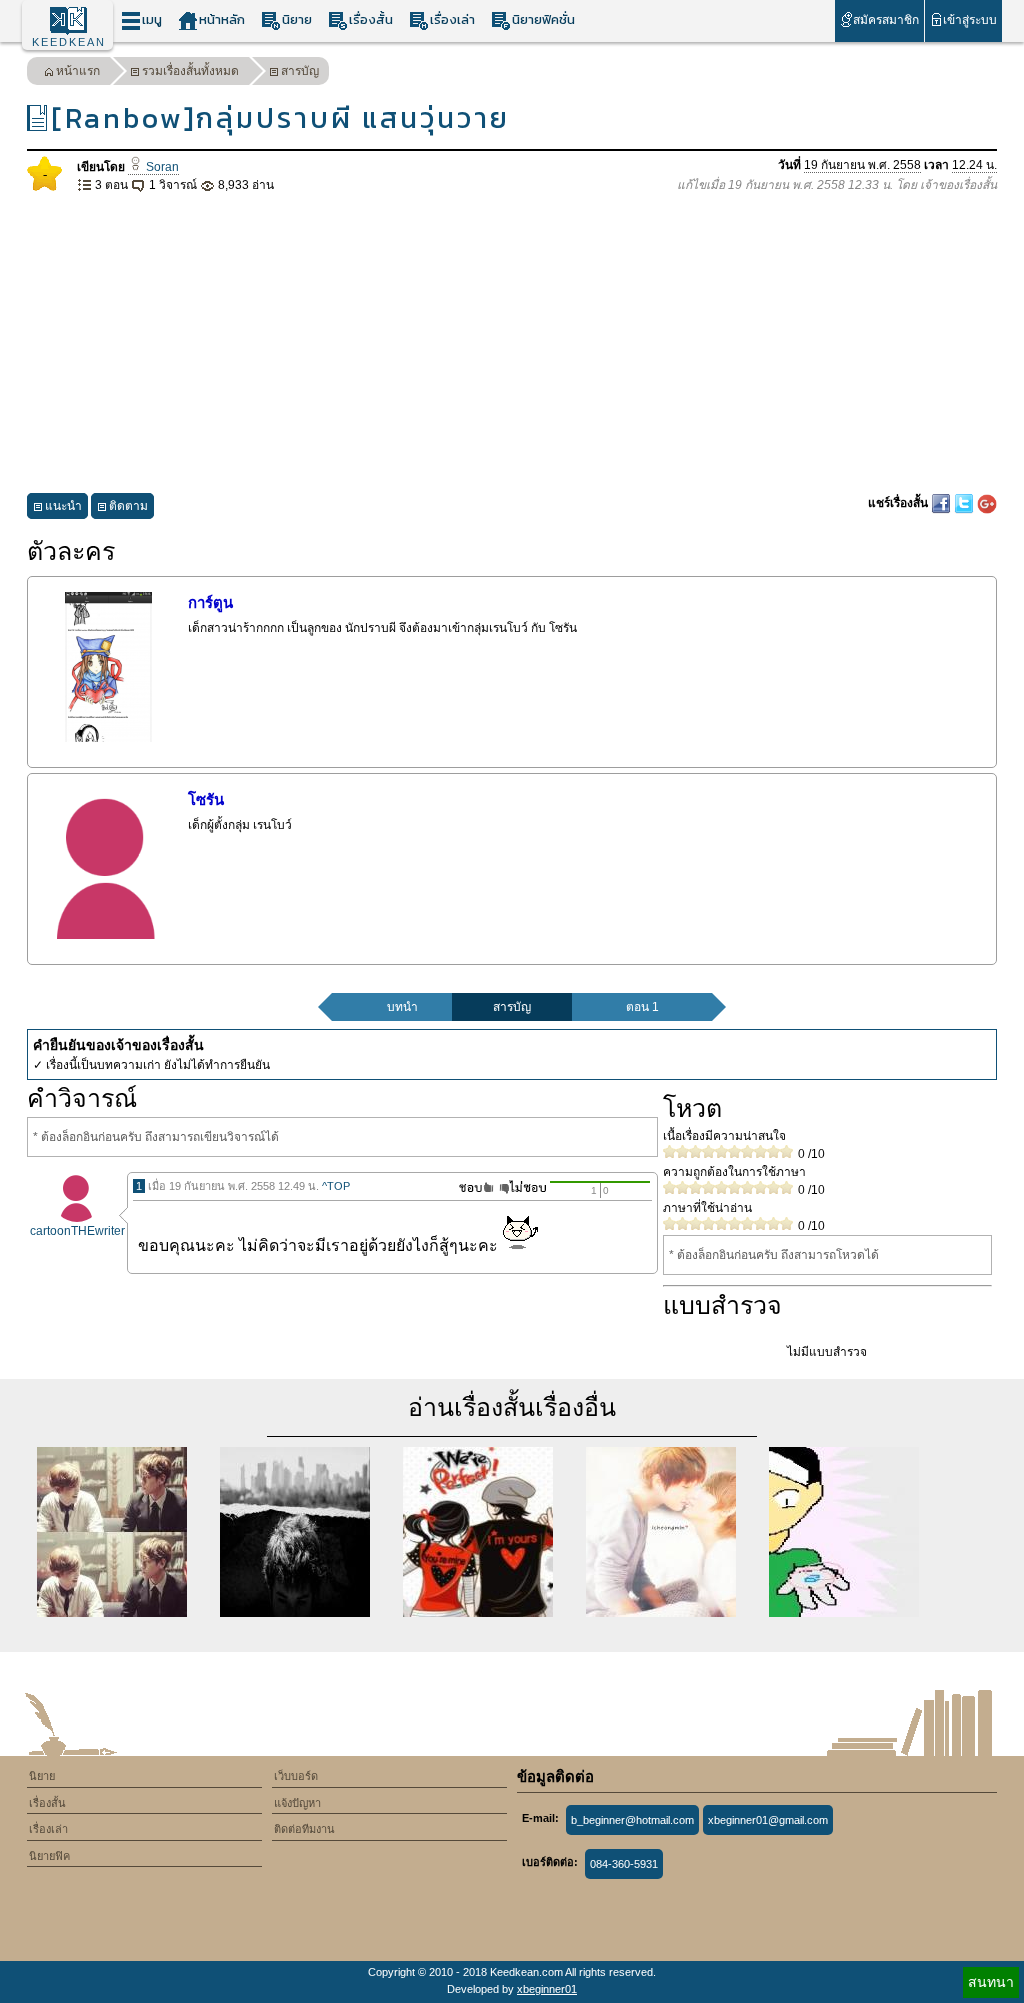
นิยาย (297, 19)
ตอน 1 (642, 1007)
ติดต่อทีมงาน (304, 1829)
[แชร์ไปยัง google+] (987, 503)
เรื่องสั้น (371, 19)
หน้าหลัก (222, 19)
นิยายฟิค (49, 1856)
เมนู (152, 19)
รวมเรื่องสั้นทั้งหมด (190, 71)
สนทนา (991, 1982)
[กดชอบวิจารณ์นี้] (470, 1187)
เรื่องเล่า (452, 19)
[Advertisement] (512, 344)
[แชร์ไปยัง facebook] (942, 503)
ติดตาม (128, 506)
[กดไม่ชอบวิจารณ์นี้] (522, 1187)
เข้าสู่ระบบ (970, 20)
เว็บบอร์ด (296, 1776)
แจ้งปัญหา (297, 1803)
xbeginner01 (547, 1989)
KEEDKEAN (69, 42)
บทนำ (402, 1007)
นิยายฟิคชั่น (543, 19)
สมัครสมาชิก (886, 20)
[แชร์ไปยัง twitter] (965, 503)
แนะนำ (63, 506)
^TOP (336, 1186)
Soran (161, 167)
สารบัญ (300, 71)
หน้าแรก (78, 71)
